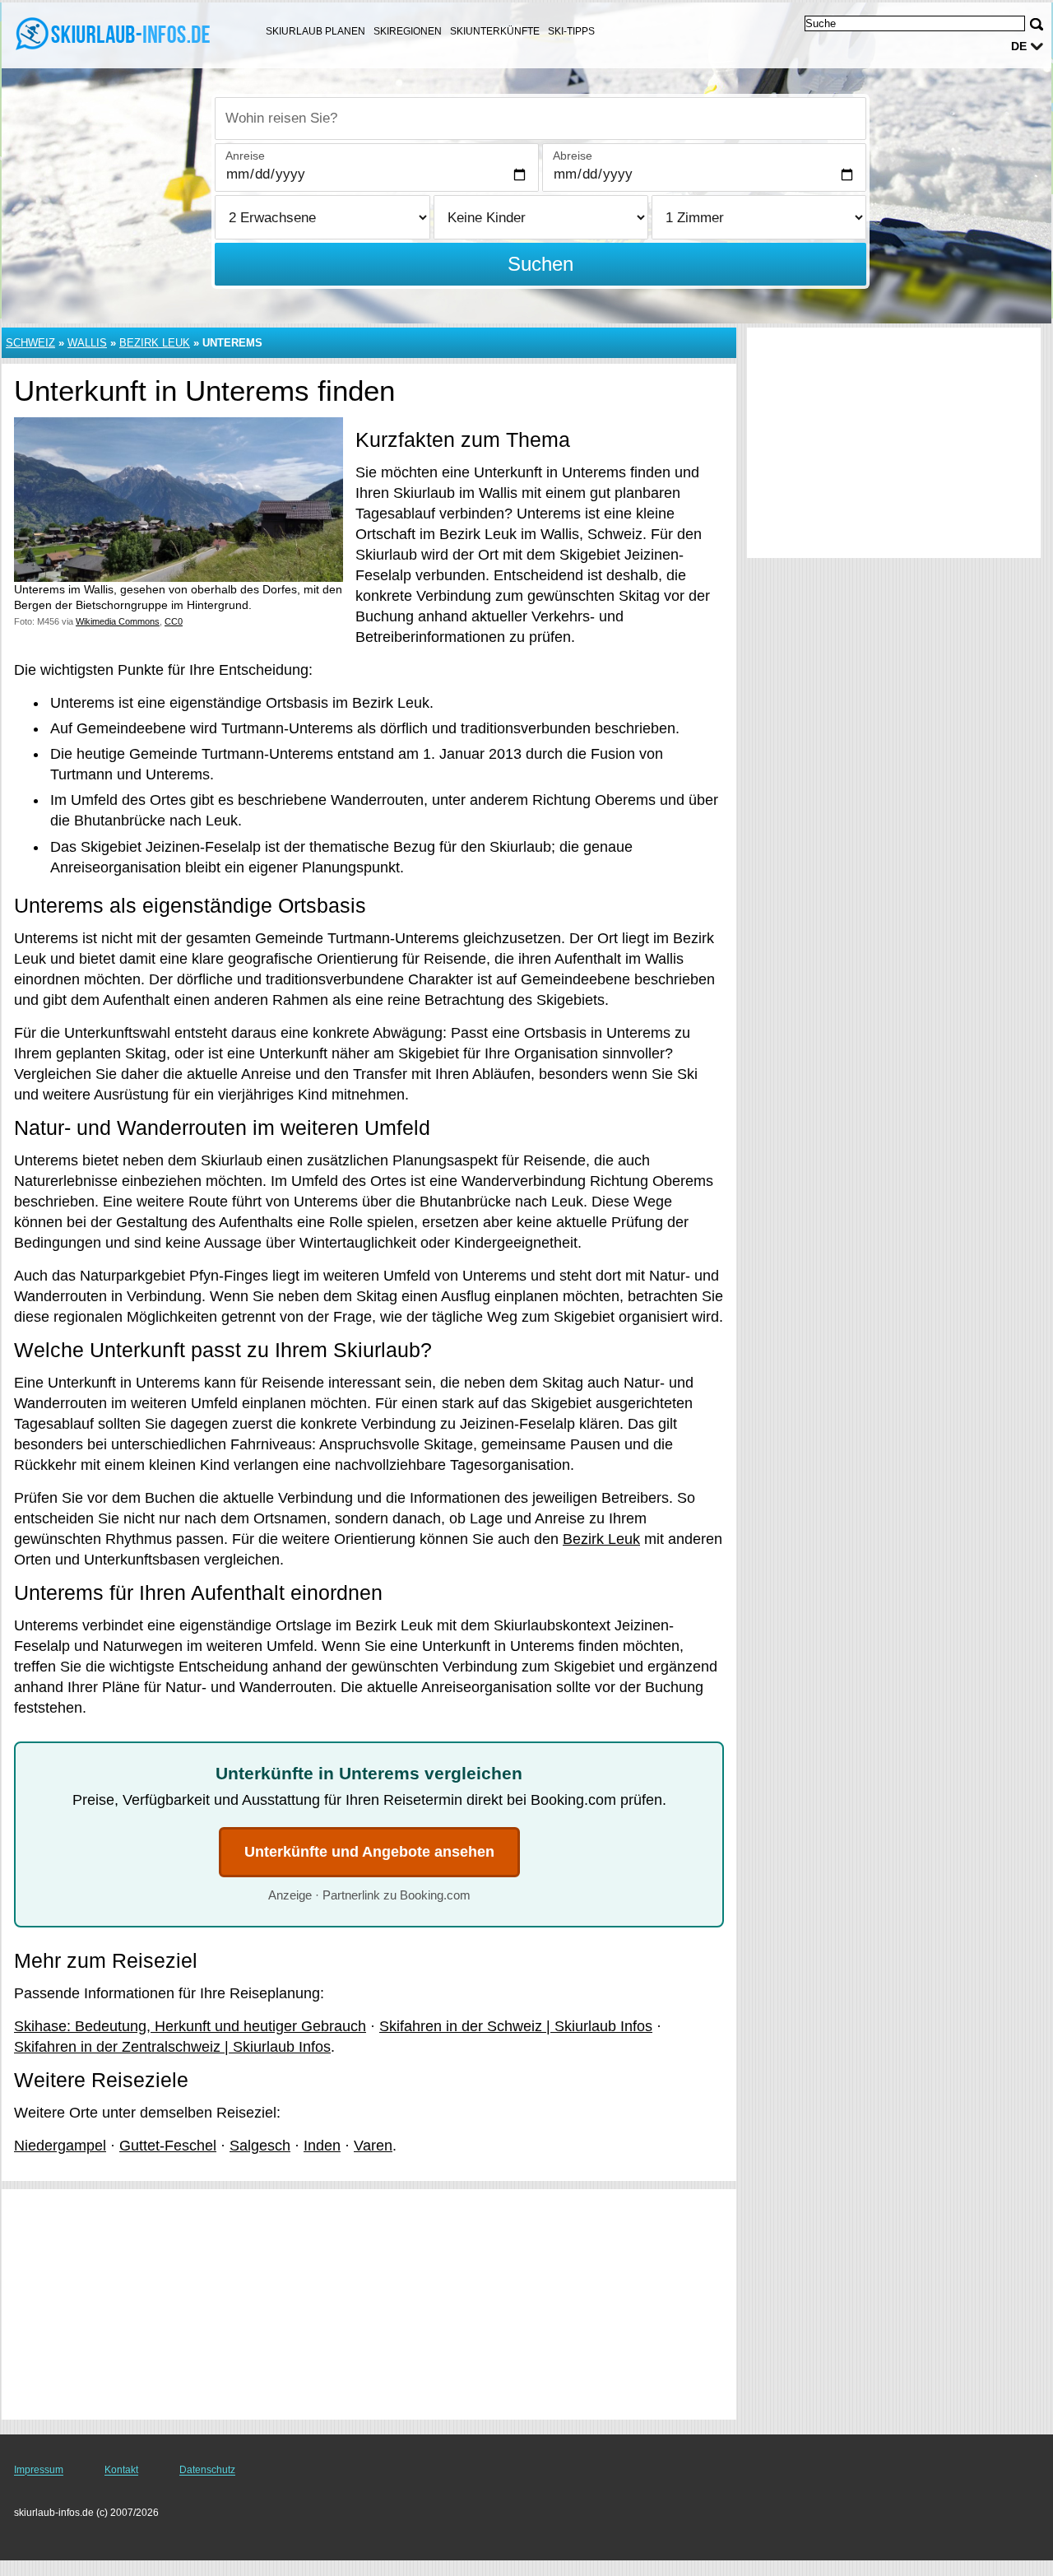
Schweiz (30, 343)
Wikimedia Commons (118, 621)
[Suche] (1037, 24)
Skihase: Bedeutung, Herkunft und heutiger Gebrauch (190, 2026)
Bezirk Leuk (155, 343)
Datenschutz (207, 2470)
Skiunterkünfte (495, 31)
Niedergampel (60, 2146)
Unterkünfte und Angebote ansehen (369, 1852)
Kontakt (121, 2470)
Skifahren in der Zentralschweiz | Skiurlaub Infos (172, 2047)
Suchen (540, 264)
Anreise (245, 156)
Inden (322, 2146)
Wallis (87, 343)
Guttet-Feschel (168, 2146)
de (1019, 46)
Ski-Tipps (571, 31)
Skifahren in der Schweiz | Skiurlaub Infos (516, 2026)
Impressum (39, 2470)
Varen (373, 2146)
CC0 (174, 621)
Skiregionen (408, 31)
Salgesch (260, 2146)
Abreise (573, 156)
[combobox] (540, 119)
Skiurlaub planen (315, 31)
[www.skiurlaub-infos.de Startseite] (115, 34)
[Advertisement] (369, 2304)
